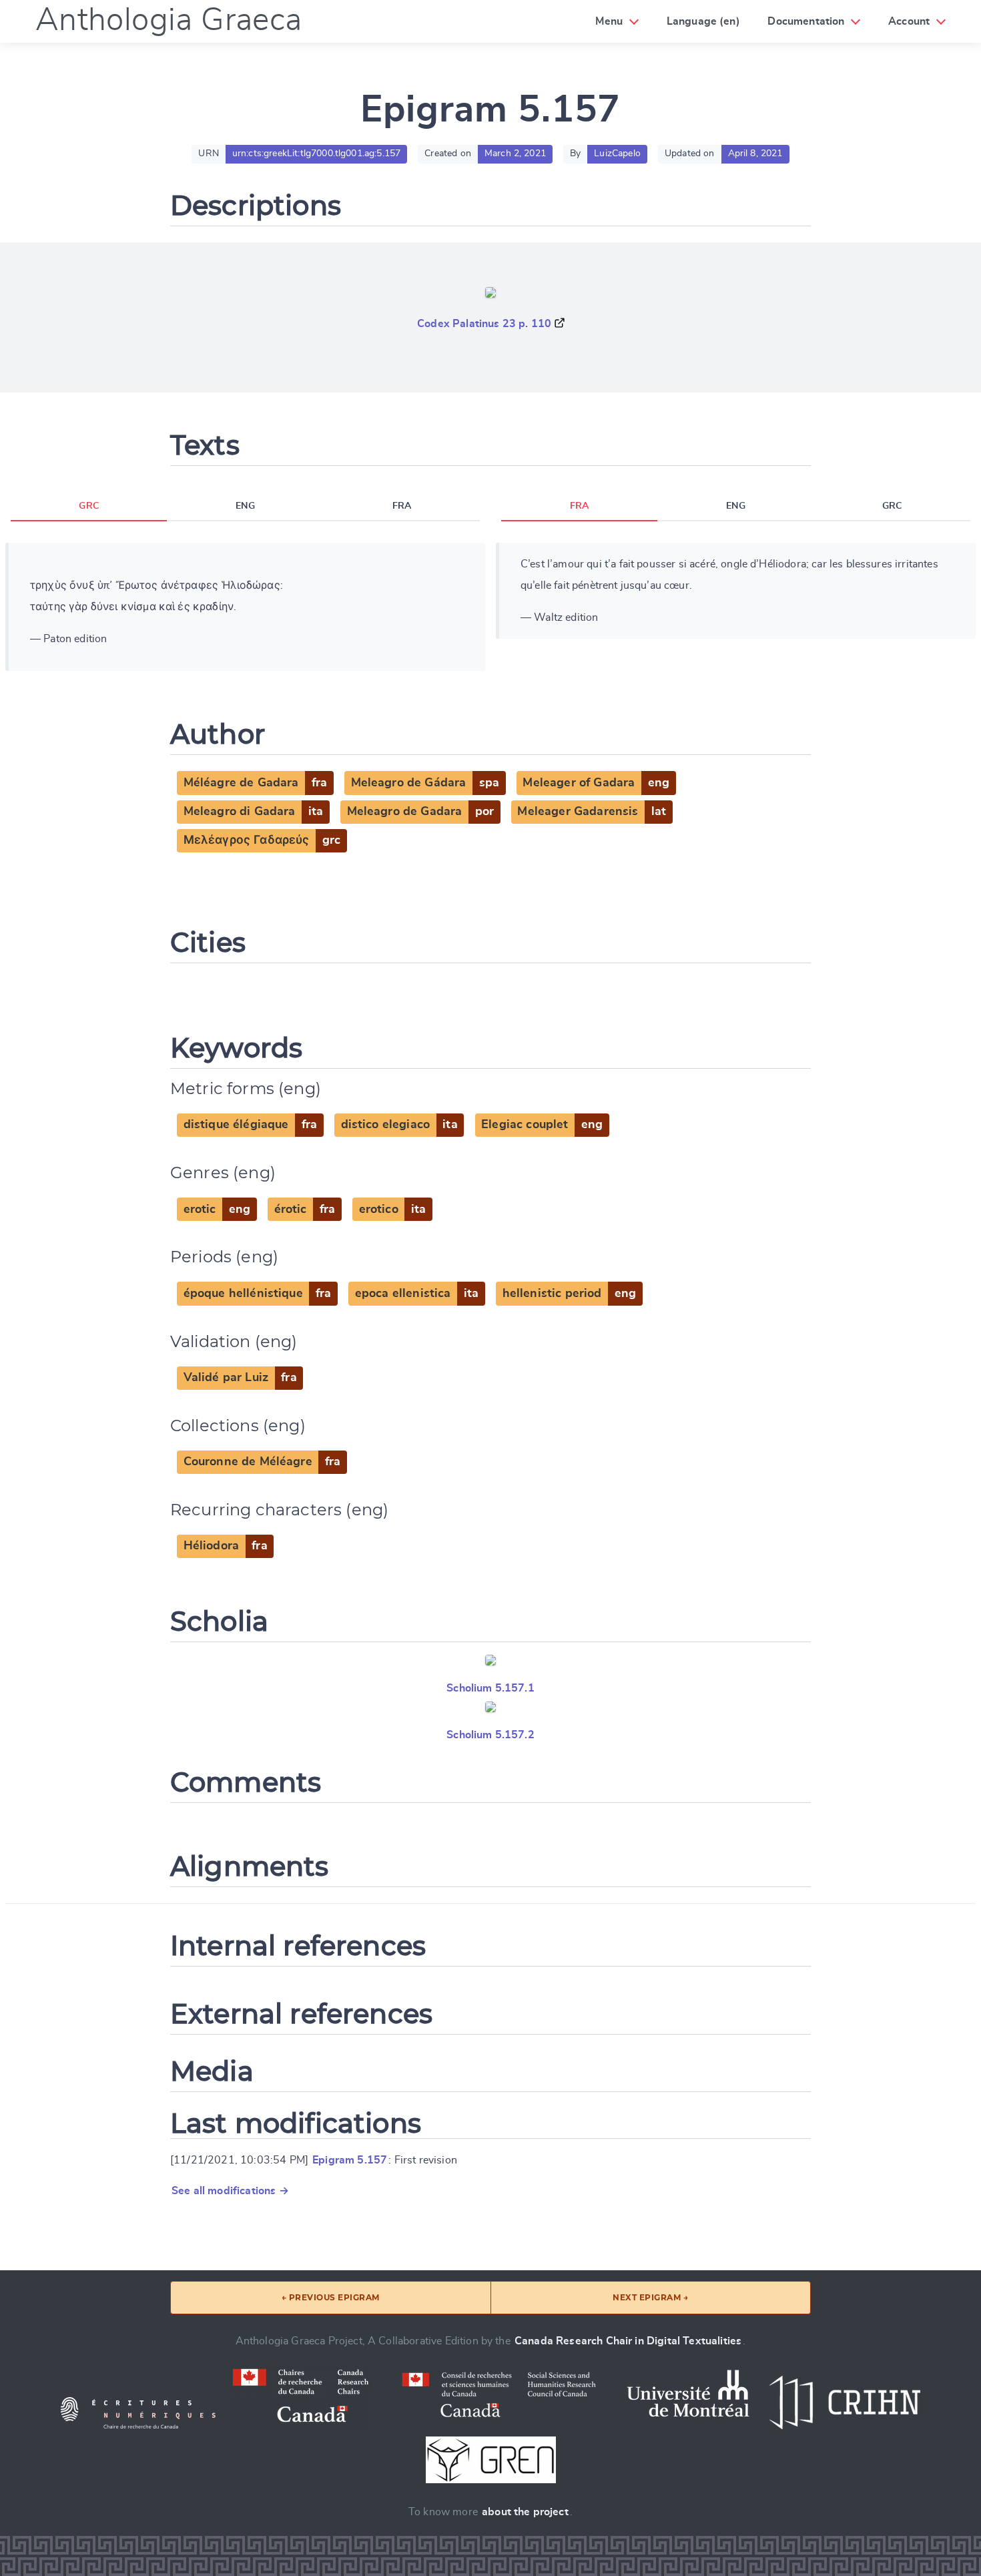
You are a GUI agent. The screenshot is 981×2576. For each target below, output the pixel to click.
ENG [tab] (245, 506)
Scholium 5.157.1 (490, 1688)
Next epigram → (650, 2297)
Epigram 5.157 (350, 2160)
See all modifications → (230, 2191)
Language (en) (703, 21)
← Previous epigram (331, 2297)
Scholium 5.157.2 (490, 1735)
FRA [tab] (402, 506)
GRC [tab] (88, 506)
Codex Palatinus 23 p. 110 (484, 324)
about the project (525, 2512)
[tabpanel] (245, 607)
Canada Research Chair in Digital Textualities (628, 2341)
